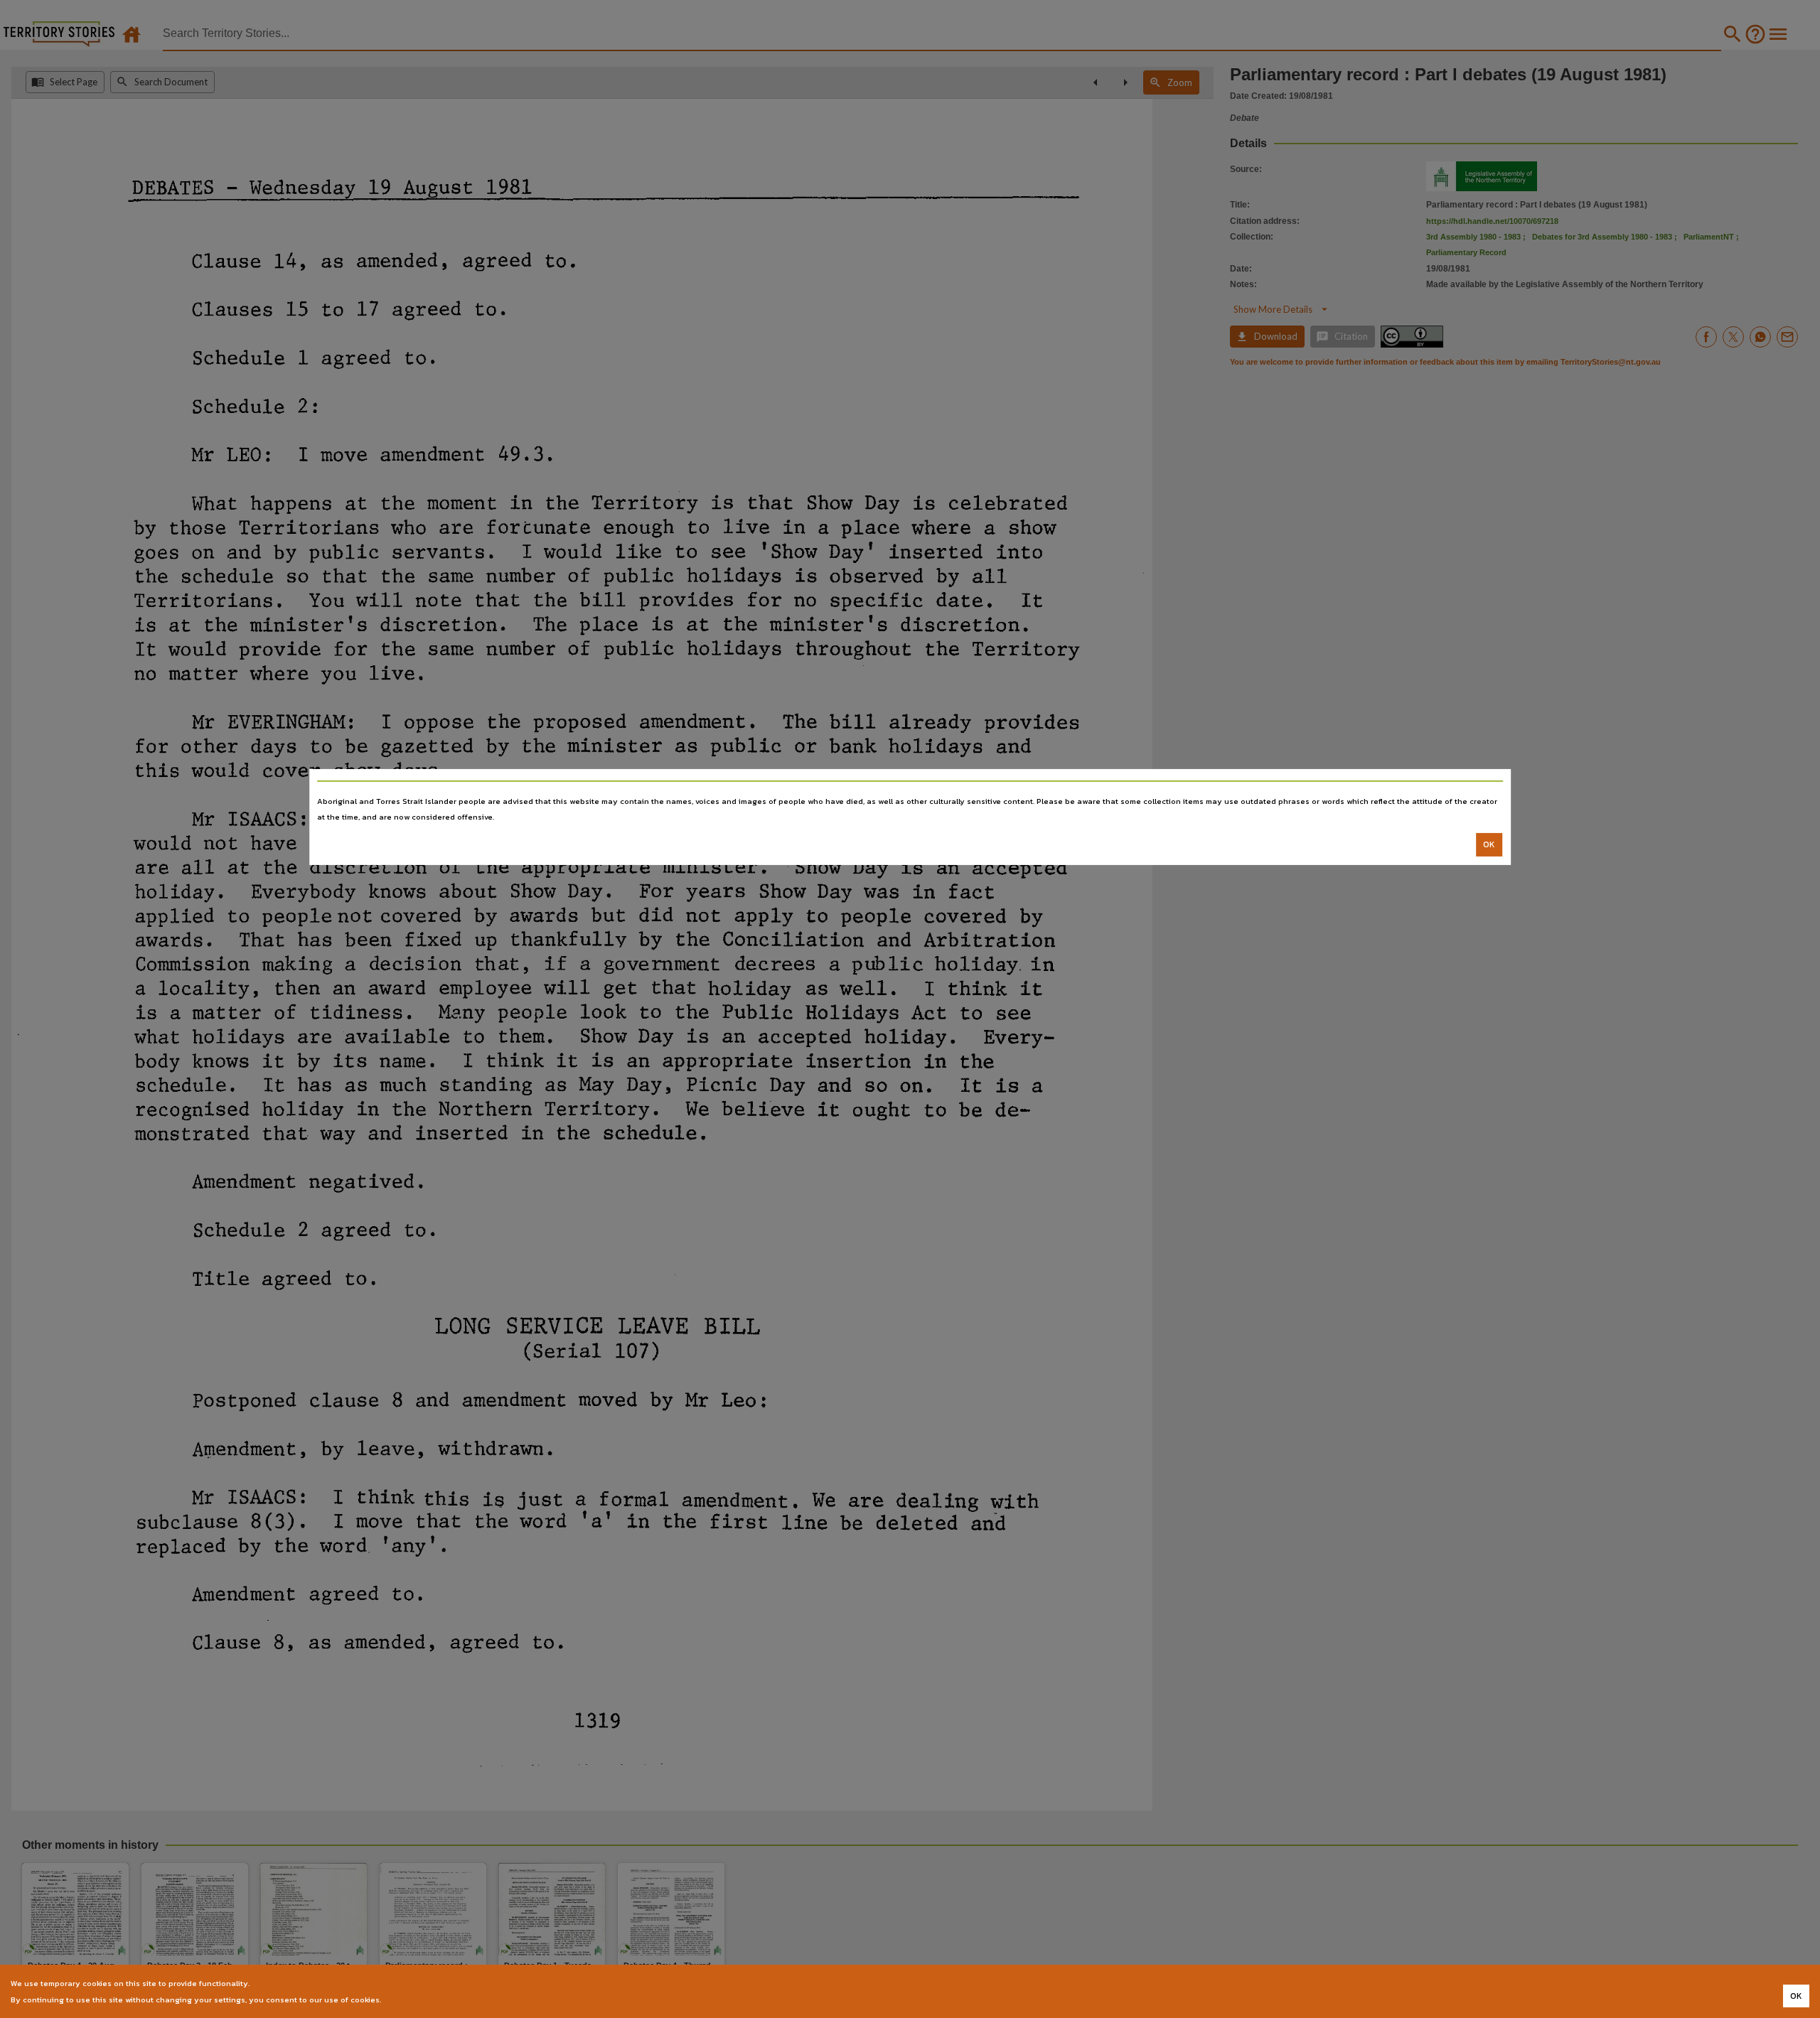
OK (1489, 844)
